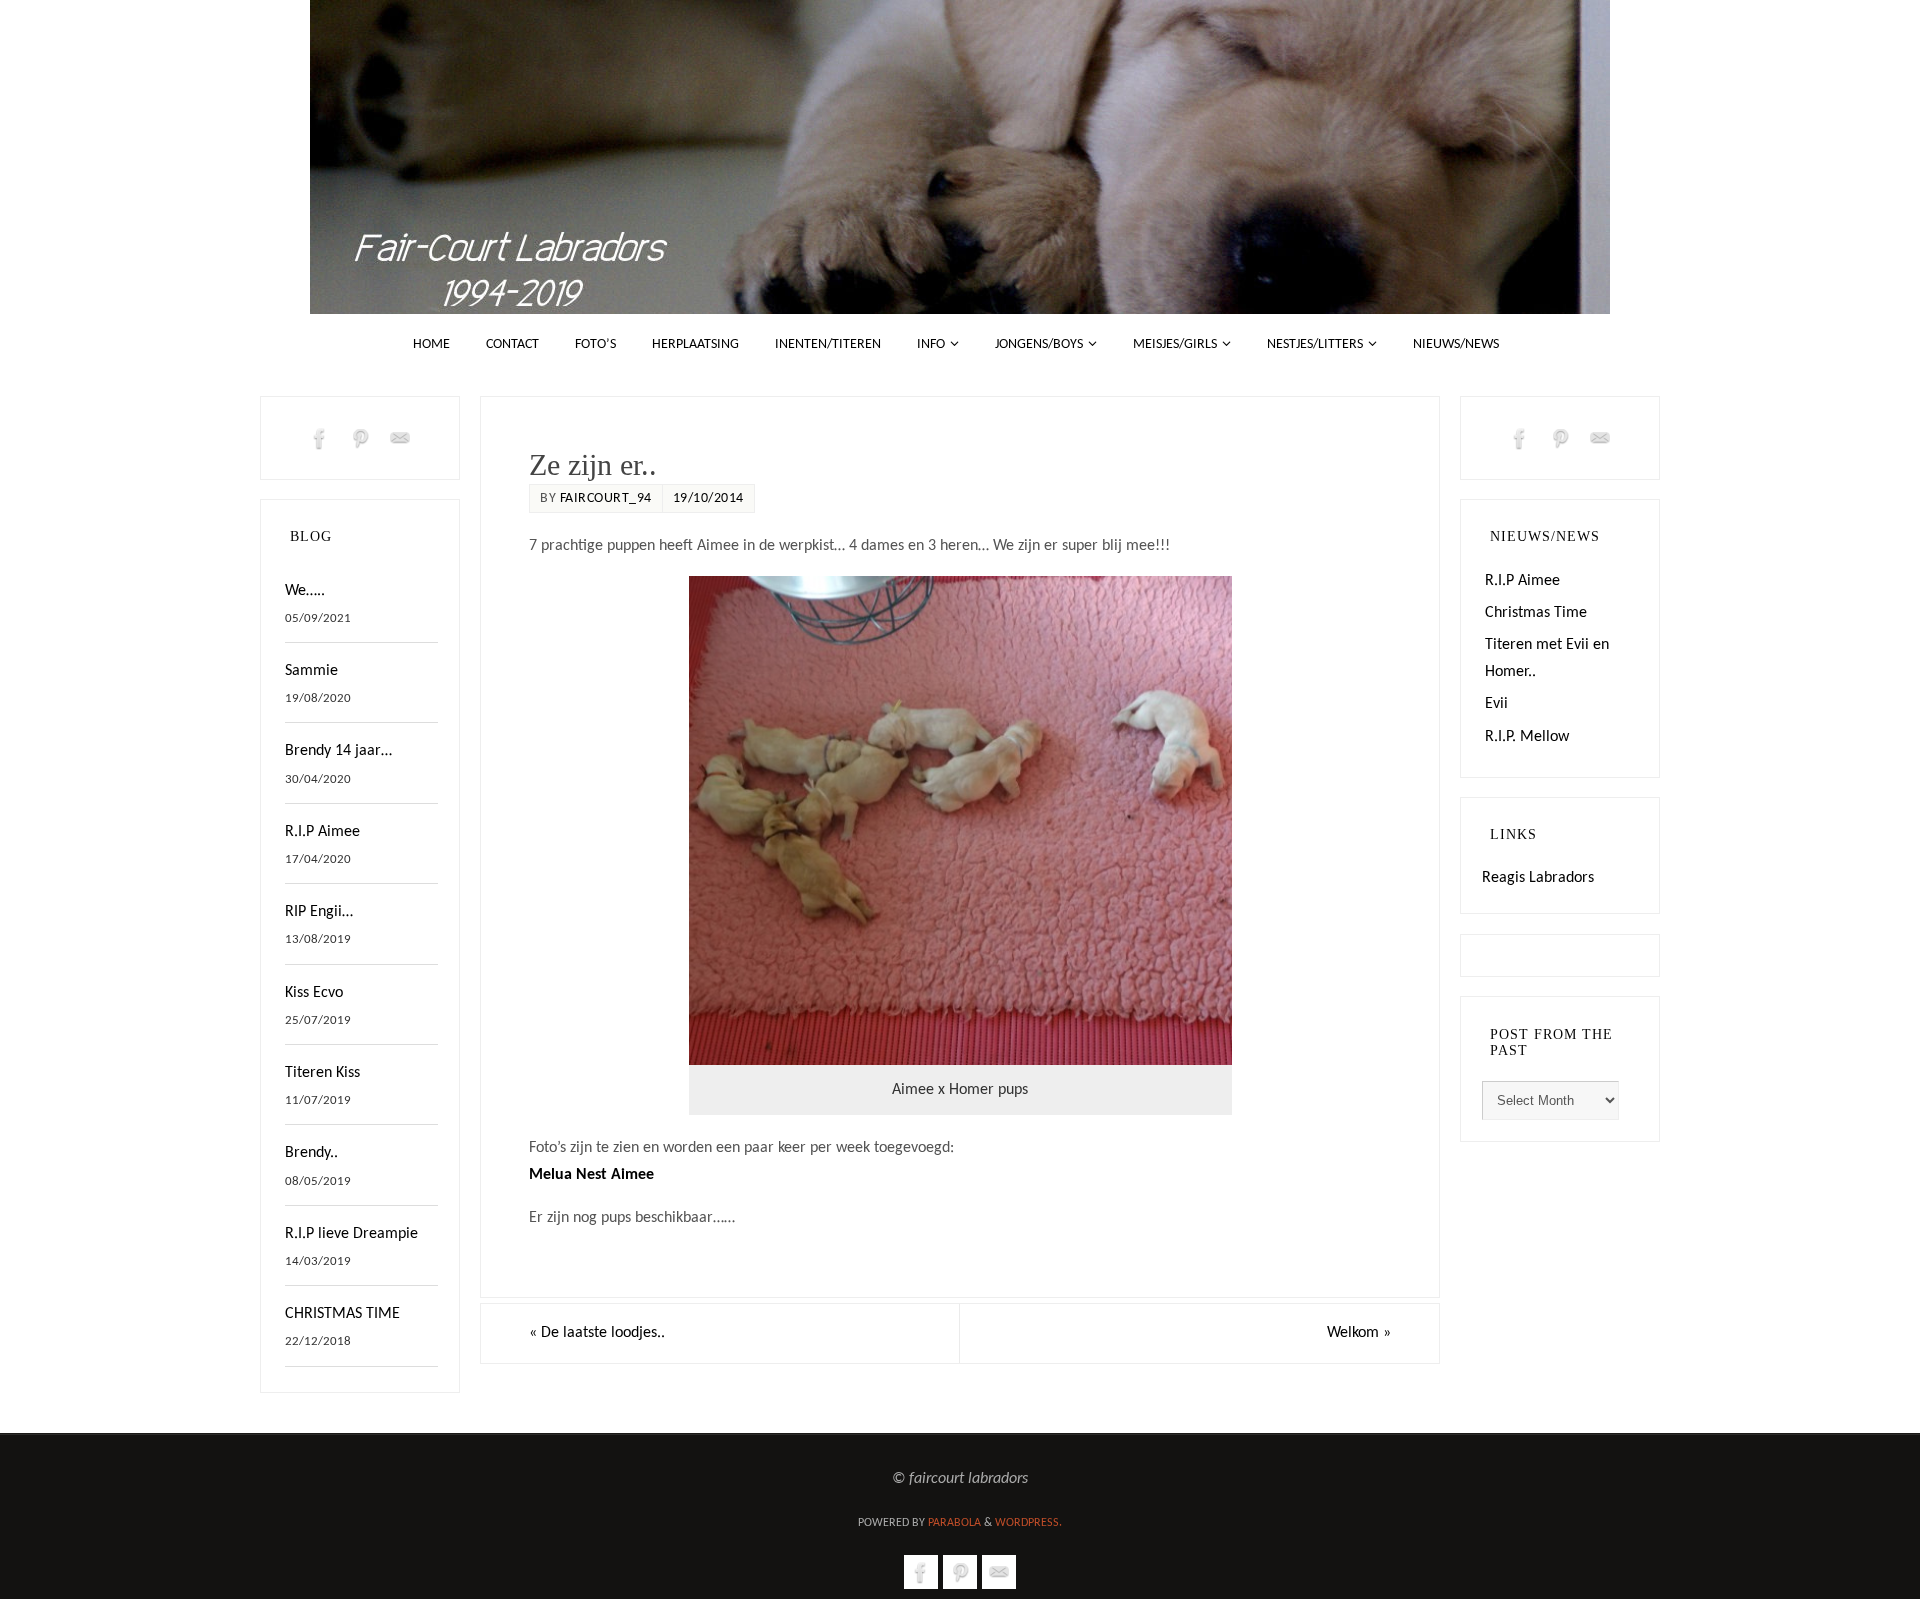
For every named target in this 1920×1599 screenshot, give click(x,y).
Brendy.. (311, 1153)
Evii (1496, 704)
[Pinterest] (360, 438)
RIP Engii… (319, 912)
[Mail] (400, 438)
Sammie (311, 671)
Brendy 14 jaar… (338, 751)
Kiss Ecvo (314, 993)
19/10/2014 (708, 498)
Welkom (1359, 1333)
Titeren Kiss (322, 1073)
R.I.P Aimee (322, 832)
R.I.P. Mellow (1527, 737)
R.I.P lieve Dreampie (351, 1234)
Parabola (954, 1523)
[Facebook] (320, 438)
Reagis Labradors (1538, 878)
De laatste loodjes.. (597, 1333)
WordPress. (1028, 1523)
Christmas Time (1536, 613)
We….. (305, 591)
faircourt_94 (606, 498)
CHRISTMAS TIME (342, 1314)
